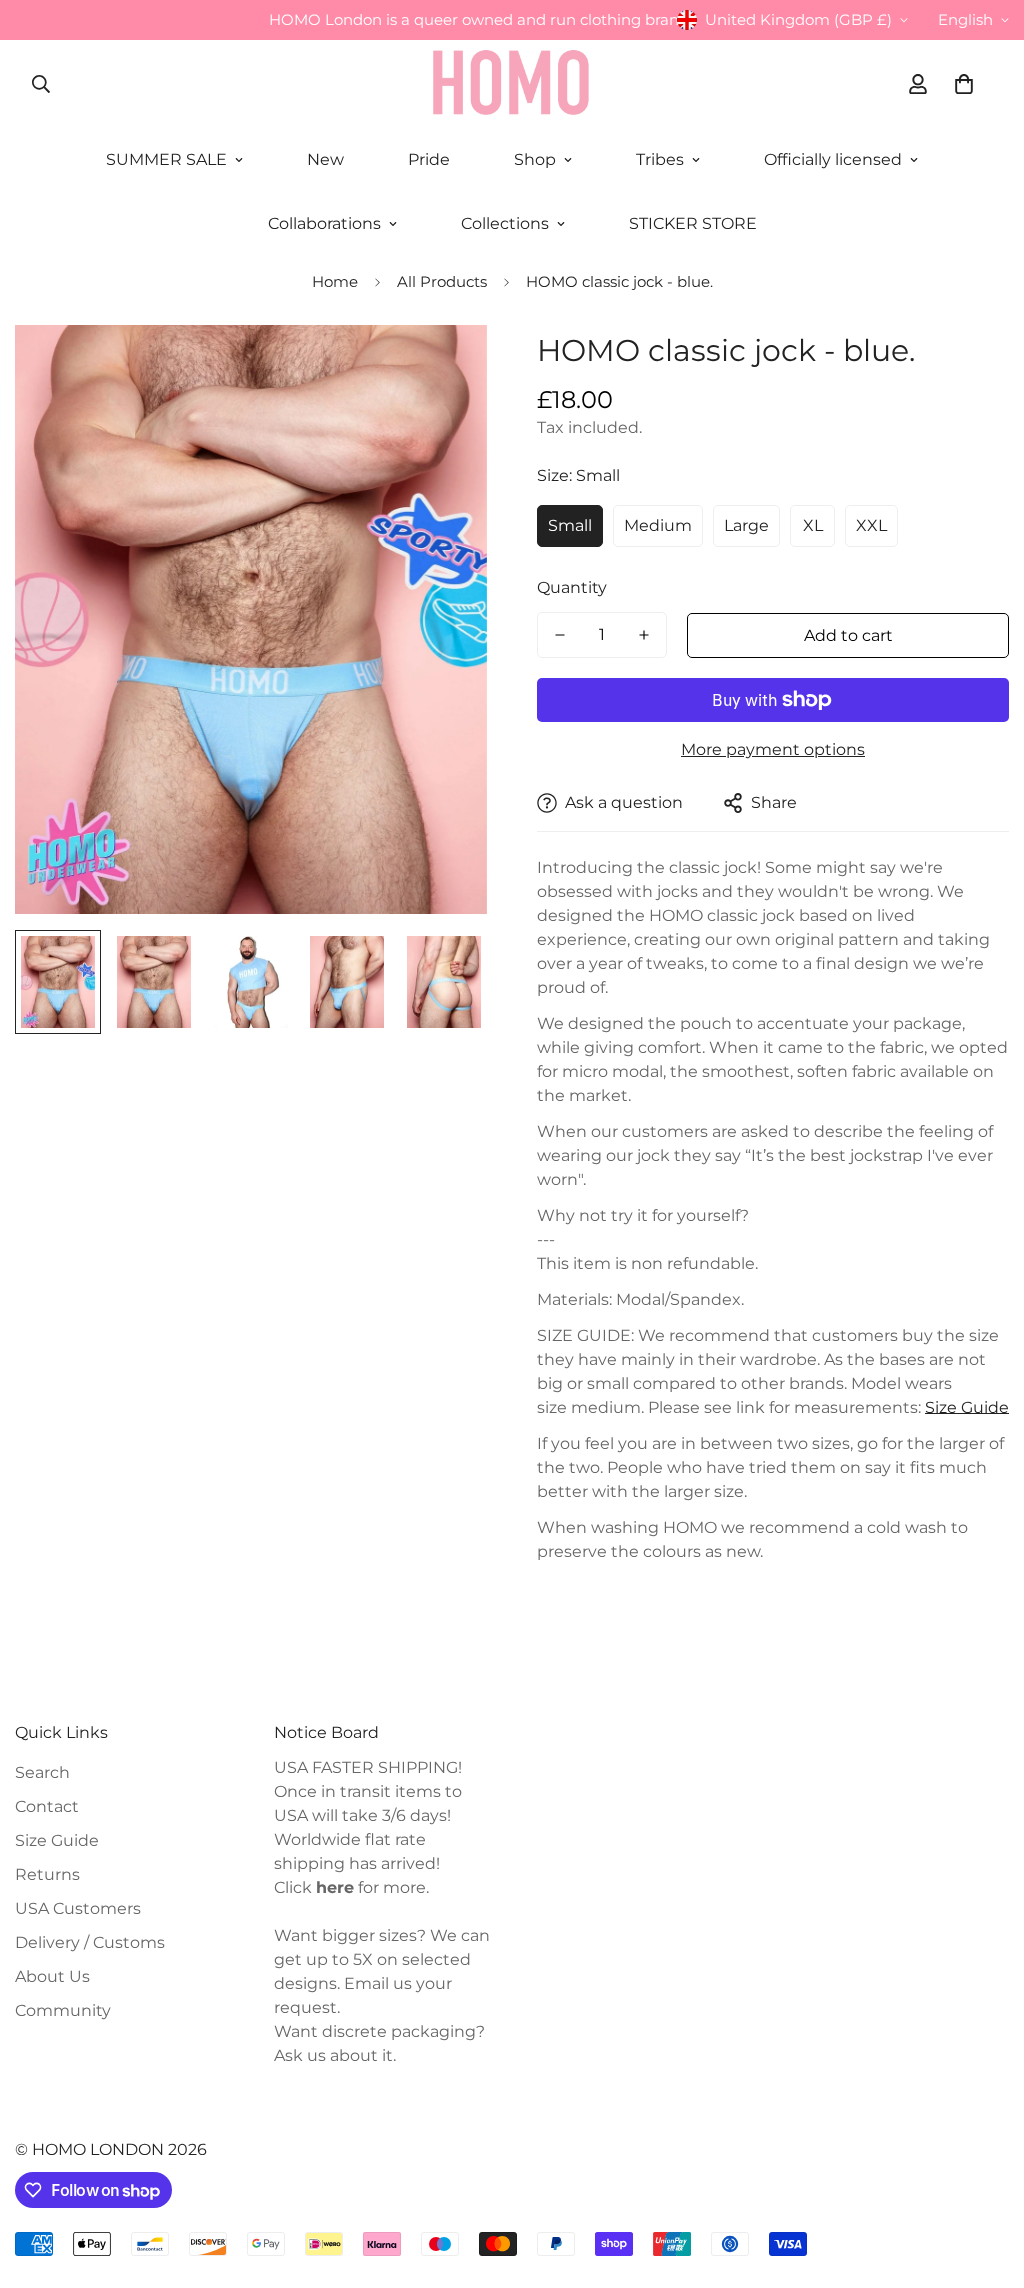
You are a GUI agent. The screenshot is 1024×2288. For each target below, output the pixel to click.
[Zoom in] (444, 367)
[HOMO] (512, 84)
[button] (964, 84)
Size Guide (967, 1407)
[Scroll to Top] (985, 2179)
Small (570, 525)
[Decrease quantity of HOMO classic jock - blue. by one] (560, 635)
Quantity (572, 587)
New (325, 159)
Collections (505, 223)
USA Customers (78, 1908)
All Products (442, 281)
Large (746, 525)
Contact (47, 1806)
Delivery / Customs (90, 1942)
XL (813, 525)
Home (335, 281)
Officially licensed (833, 159)
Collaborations (324, 223)
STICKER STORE (693, 223)
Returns (47, 1874)
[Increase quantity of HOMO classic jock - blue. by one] (644, 635)
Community (63, 2010)
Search (42, 1772)
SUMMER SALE (166, 159)
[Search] (41, 84)
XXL (871, 525)
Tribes (660, 159)
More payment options (773, 749)
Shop (535, 159)
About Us (52, 1976)
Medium (658, 525)
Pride (429, 159)
